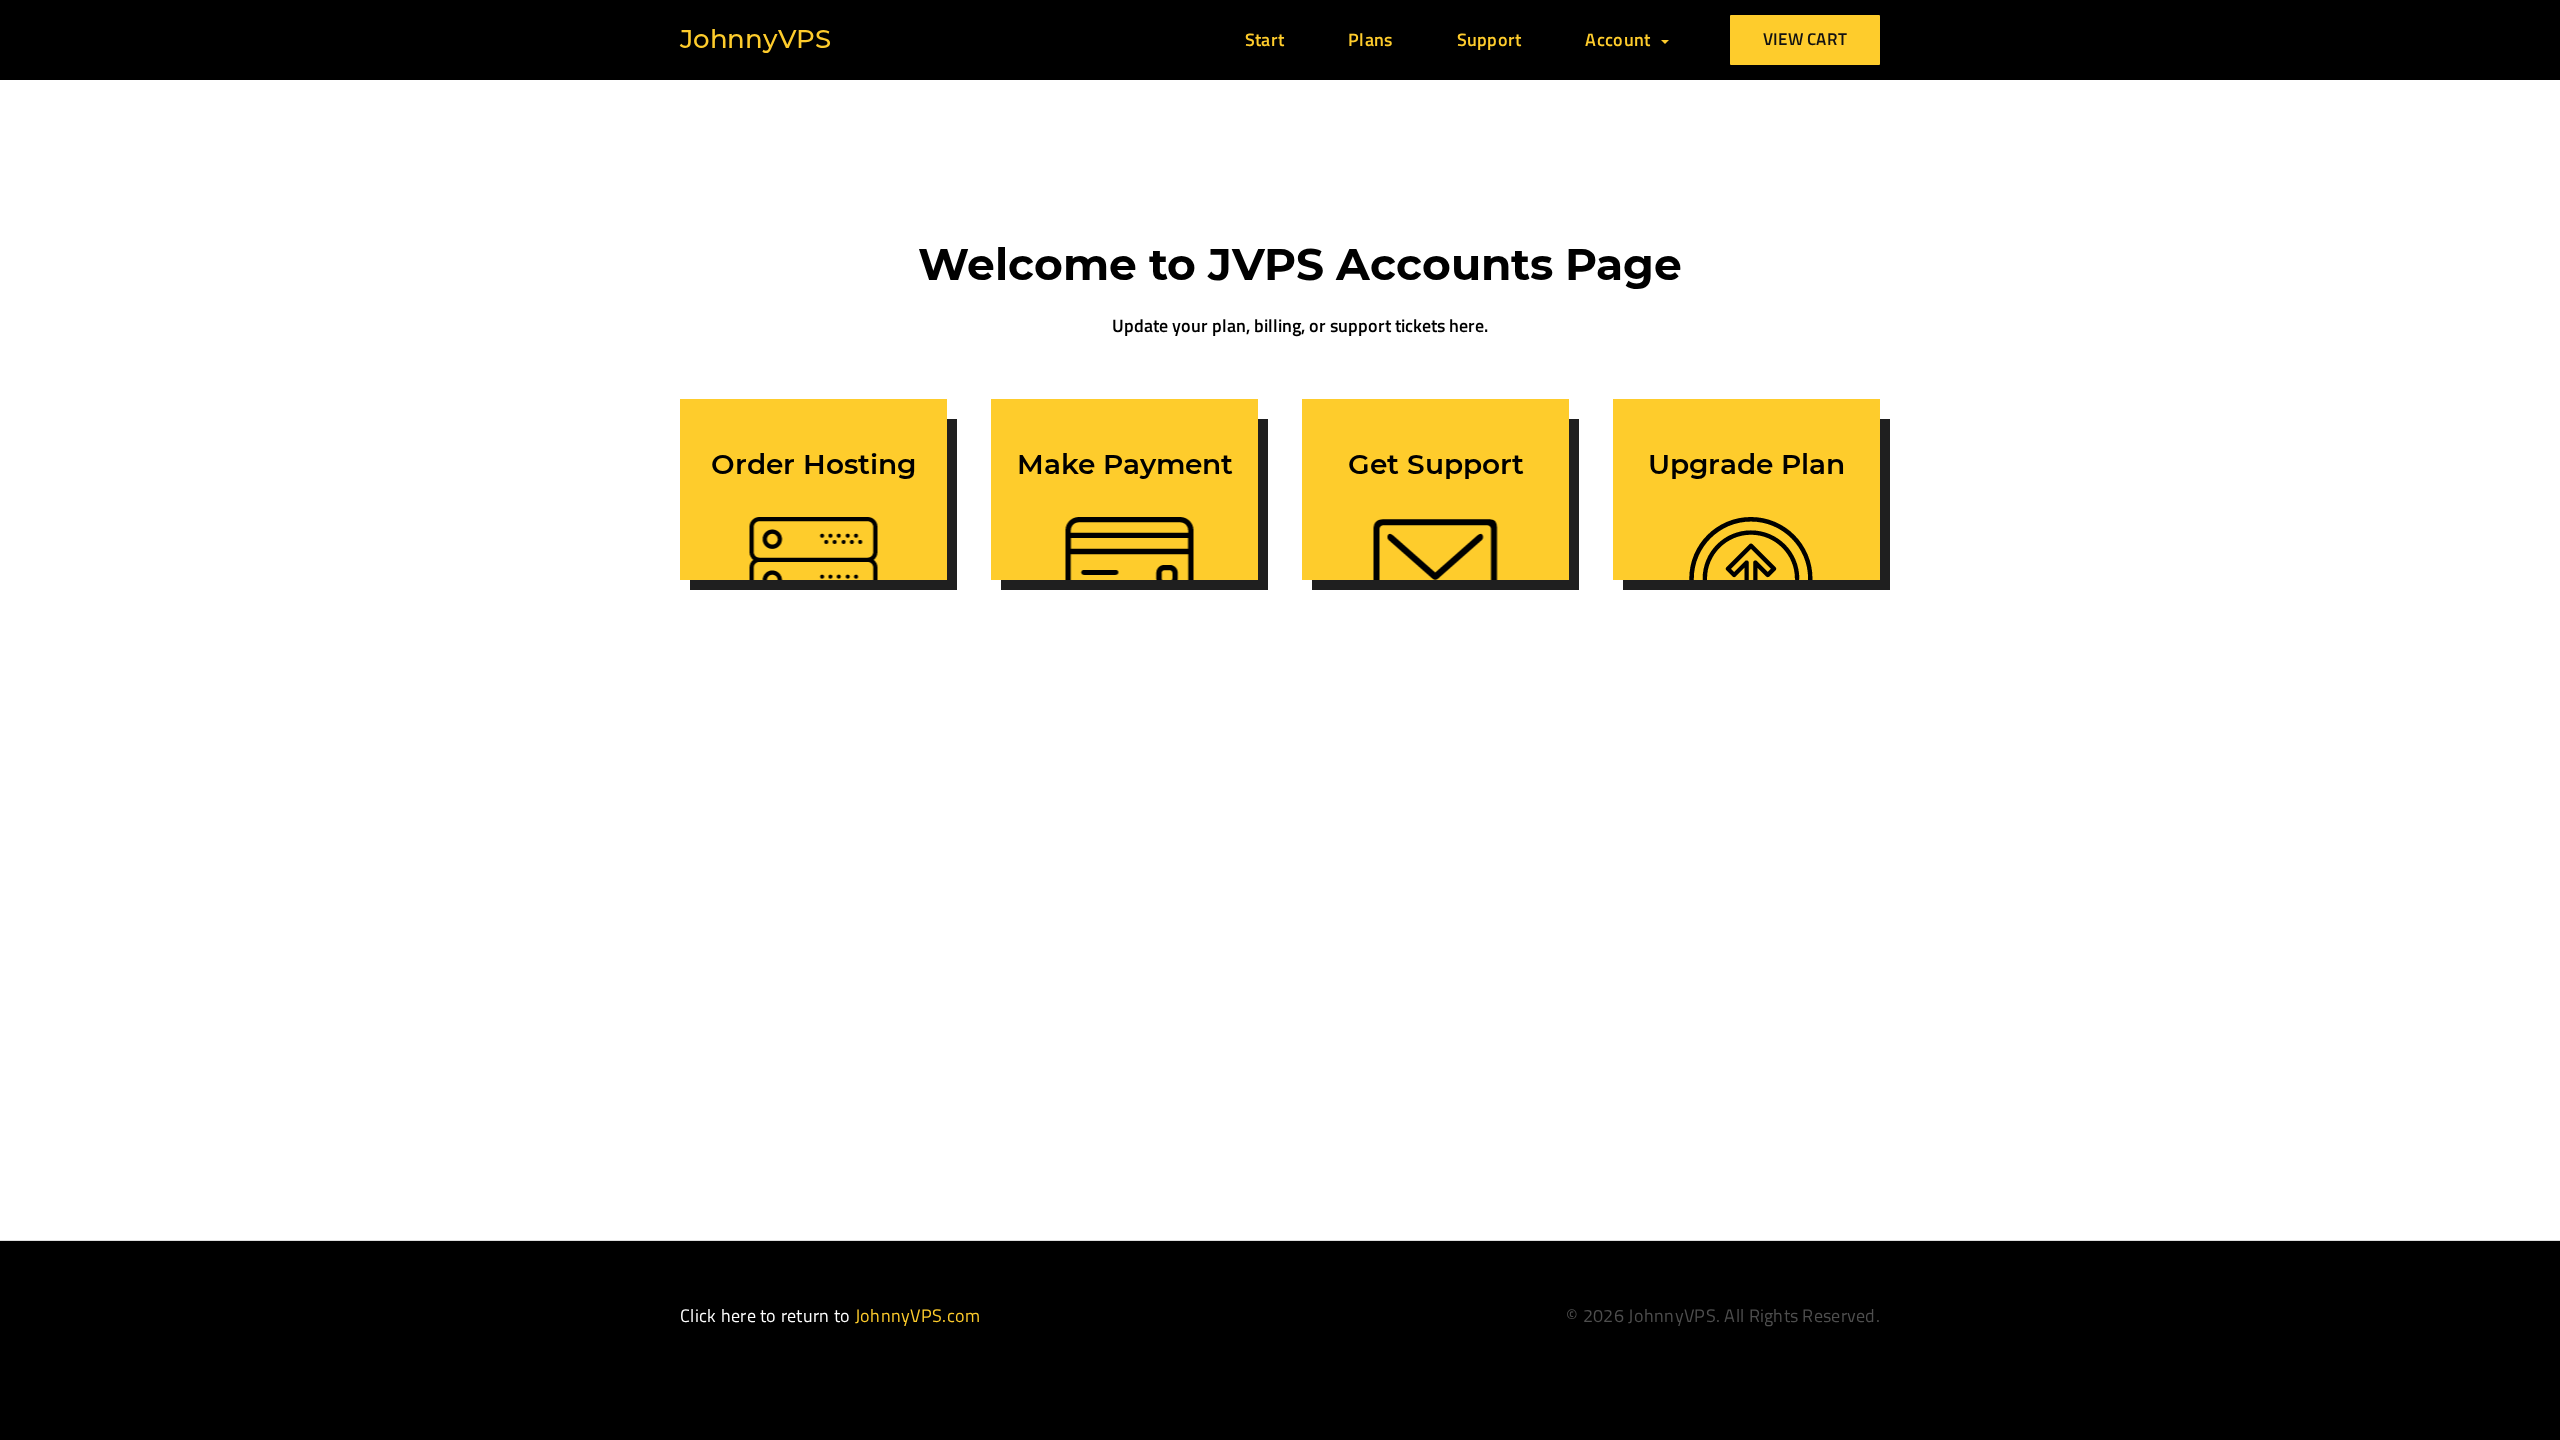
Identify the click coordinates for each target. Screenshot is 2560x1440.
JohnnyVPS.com (918, 1315)
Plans (1370, 39)
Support (1489, 39)
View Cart (1805, 39)
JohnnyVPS (755, 39)
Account (1622, 39)
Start (1264, 39)
